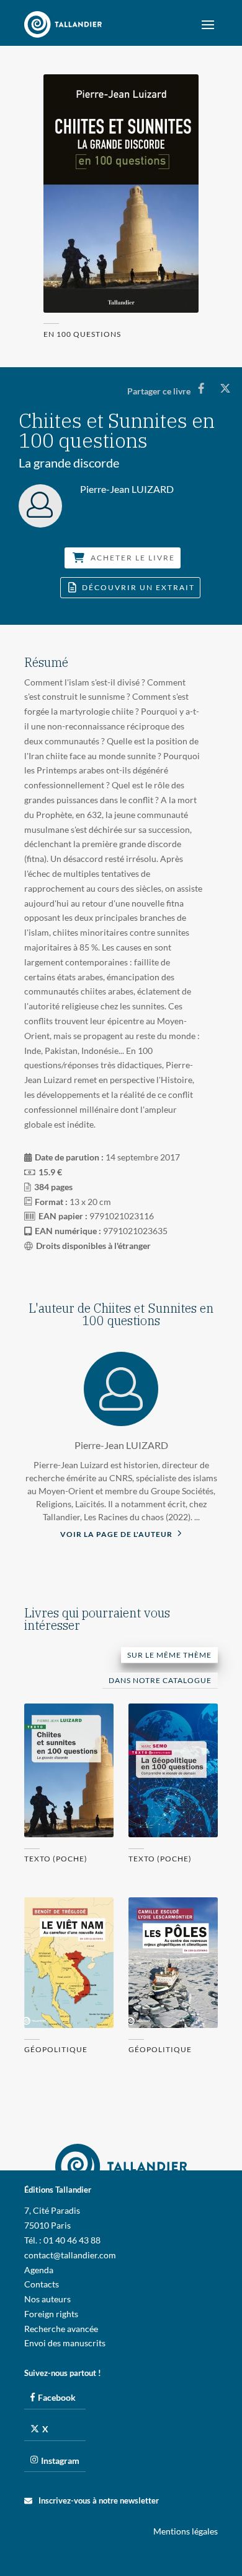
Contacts (42, 2284)
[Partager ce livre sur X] (225, 388)
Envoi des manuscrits (65, 2343)
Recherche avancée (61, 2329)
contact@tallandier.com (70, 2255)
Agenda (39, 2270)
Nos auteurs (47, 2299)
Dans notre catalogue (160, 1680)
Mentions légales (186, 2531)
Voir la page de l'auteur (117, 1534)
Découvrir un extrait (138, 588)
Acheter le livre (133, 558)
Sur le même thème (169, 1655)
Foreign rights (51, 2314)
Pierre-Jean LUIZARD (121, 1445)
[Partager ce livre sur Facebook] (201, 388)
